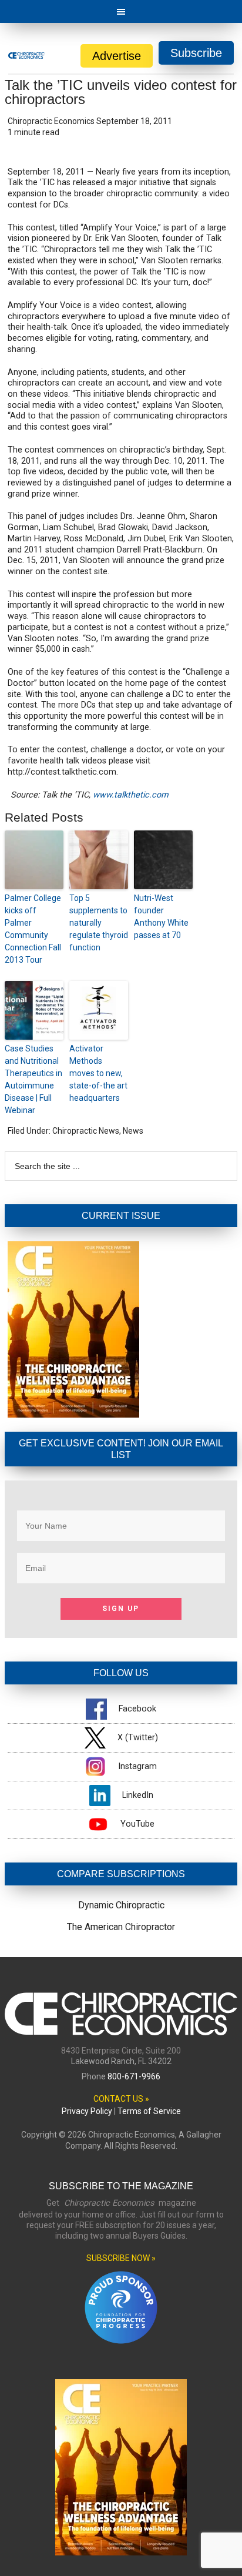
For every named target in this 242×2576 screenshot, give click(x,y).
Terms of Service (149, 2111)
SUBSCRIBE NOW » (121, 2258)
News (133, 1131)
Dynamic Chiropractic (121, 1905)
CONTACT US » (121, 2099)
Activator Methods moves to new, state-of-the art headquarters (98, 1073)
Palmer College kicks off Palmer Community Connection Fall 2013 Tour (33, 929)
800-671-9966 (134, 2076)
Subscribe (196, 53)
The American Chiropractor (121, 1927)
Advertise (117, 56)
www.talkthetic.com (131, 795)
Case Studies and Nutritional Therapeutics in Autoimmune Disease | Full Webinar (33, 1079)
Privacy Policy (87, 2111)
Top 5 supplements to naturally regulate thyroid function (99, 923)
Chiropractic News (86, 1131)
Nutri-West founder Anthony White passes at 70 (161, 917)
